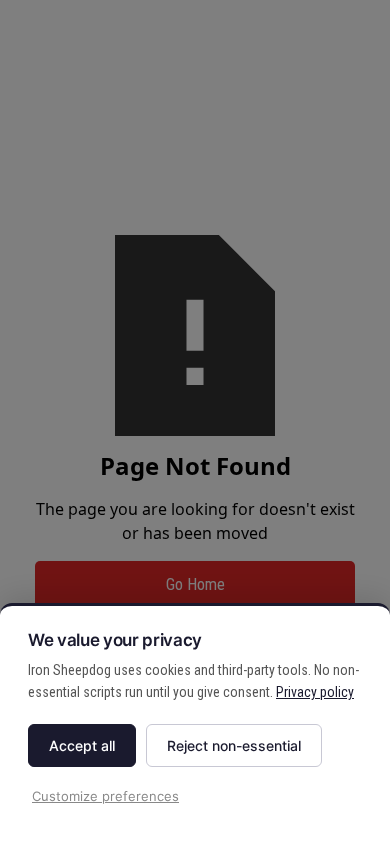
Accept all (82, 745)
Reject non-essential (234, 745)
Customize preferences (105, 796)
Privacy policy (315, 692)
